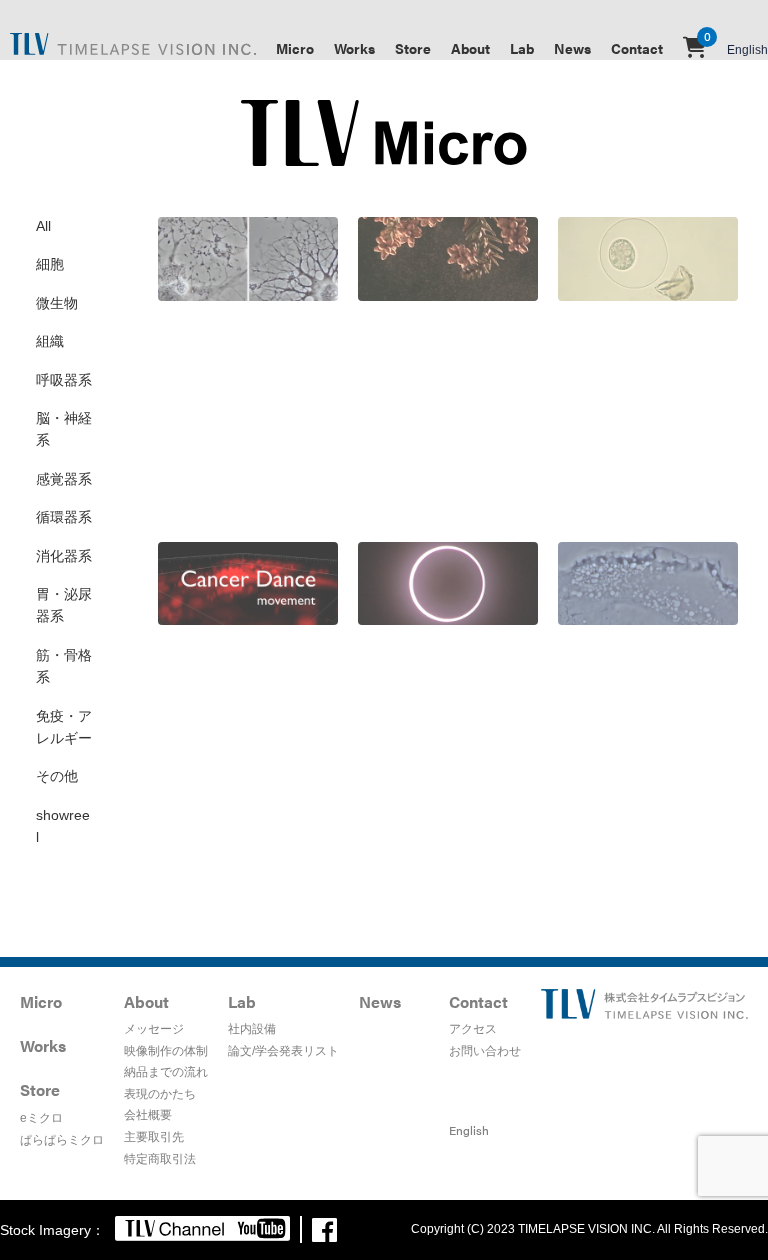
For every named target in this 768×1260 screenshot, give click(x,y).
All (43, 226)
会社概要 (148, 1115)
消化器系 (64, 556)
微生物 (57, 303)
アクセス (473, 1029)
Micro (295, 48)
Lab (522, 48)
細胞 (50, 264)
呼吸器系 (64, 380)
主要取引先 (154, 1137)
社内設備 (252, 1029)
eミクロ (41, 1118)
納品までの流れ (166, 1072)
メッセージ (154, 1029)
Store (413, 48)
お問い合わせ (485, 1051)
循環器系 (64, 517)
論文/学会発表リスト (283, 1051)
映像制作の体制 (166, 1051)
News (572, 48)
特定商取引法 (160, 1159)
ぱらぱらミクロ (62, 1140)
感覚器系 (64, 479)
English (747, 50)
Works (354, 48)
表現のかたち (160, 1094)
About (470, 48)
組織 (50, 341)
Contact (637, 48)
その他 (57, 776)
